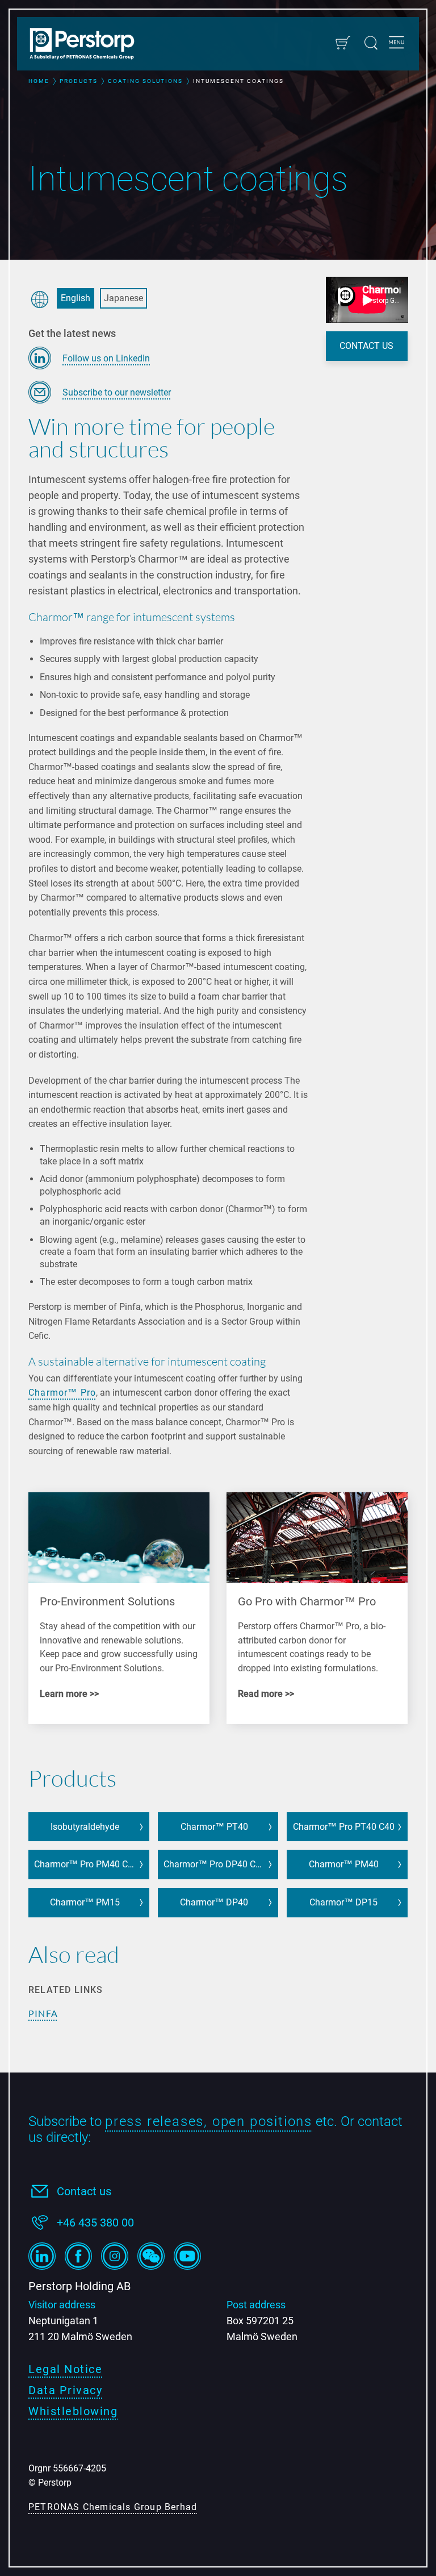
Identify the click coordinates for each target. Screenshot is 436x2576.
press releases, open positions (209, 2121)
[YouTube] (187, 2256)
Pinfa (43, 2013)
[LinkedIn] (42, 2256)
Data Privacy (65, 2390)
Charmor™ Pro (62, 1393)
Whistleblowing (73, 2411)
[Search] (371, 43)
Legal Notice (65, 2369)
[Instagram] (115, 2256)
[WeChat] (151, 2256)
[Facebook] (78, 2256)
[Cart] (343, 43)
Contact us (84, 2191)
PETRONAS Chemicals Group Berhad (113, 2507)
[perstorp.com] (88, 45)
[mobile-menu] (397, 44)
